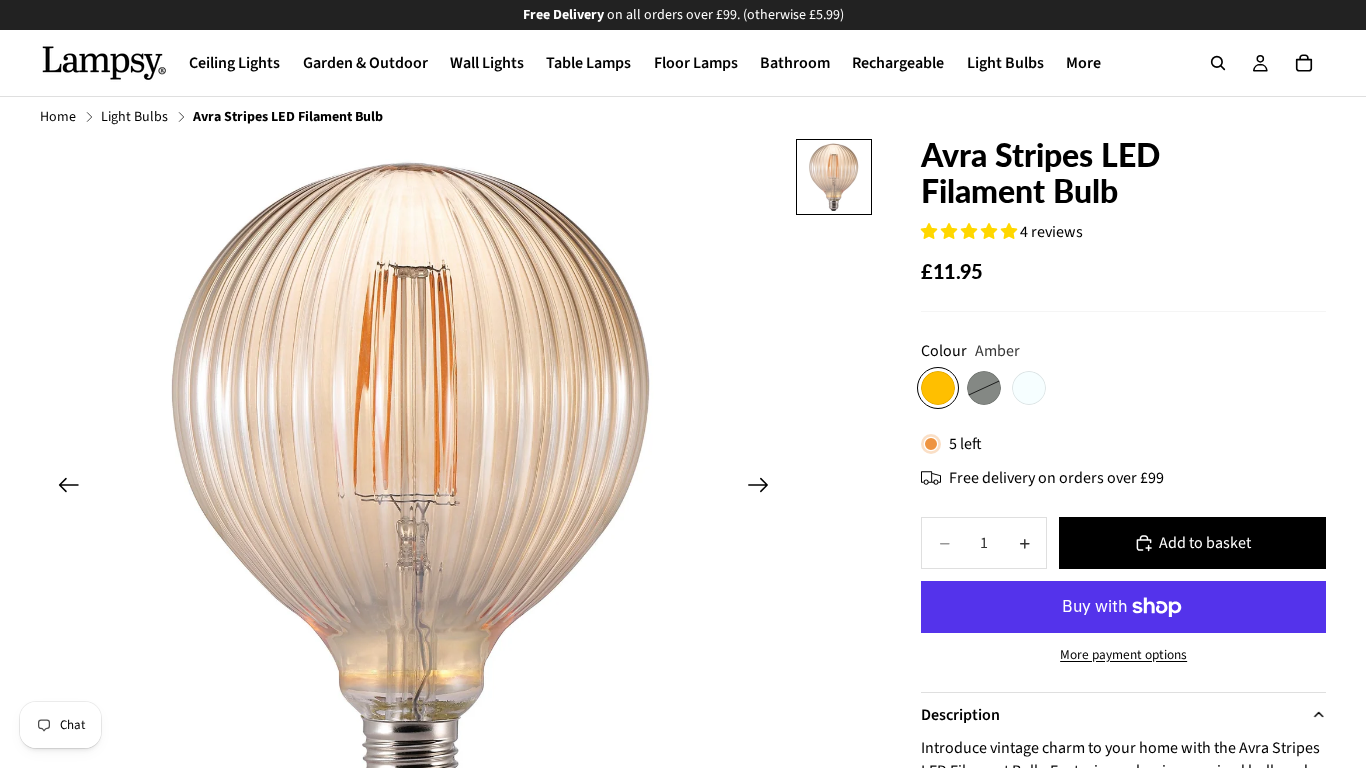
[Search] (1218, 63)
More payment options (1123, 655)
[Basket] (1304, 63)
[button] (970, 232)
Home (58, 117)
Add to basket (1205, 543)
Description (960, 715)
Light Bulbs (134, 117)
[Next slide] (764, 488)
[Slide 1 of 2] (834, 177)
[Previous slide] (62, 488)
